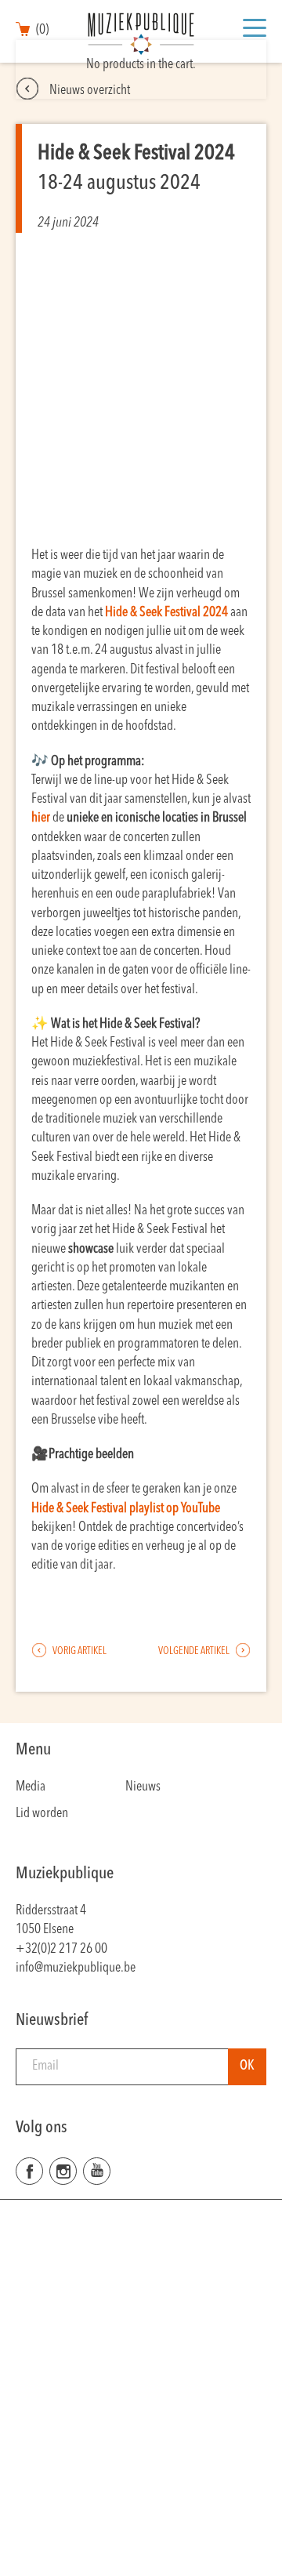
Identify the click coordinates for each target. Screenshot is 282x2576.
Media (31, 1787)
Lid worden (42, 1814)
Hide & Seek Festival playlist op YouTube (126, 1509)
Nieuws (143, 1787)
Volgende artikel (195, 1651)
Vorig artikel (79, 1651)
